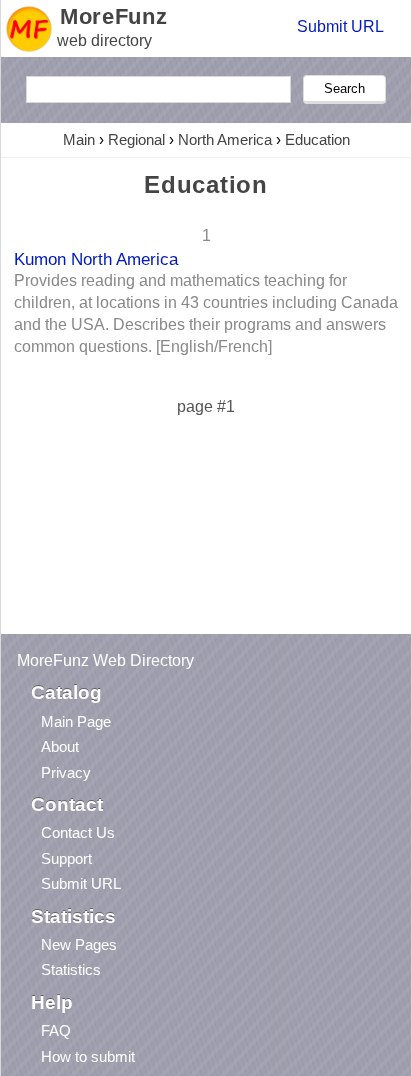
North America (225, 139)
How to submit (88, 1056)
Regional (136, 139)
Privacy (66, 772)
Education (317, 139)
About (60, 746)
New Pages (79, 944)
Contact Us (78, 832)
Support (66, 858)
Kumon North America (96, 259)
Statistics (71, 969)
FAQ (56, 1030)
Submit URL (340, 26)
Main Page (76, 721)
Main (79, 139)
